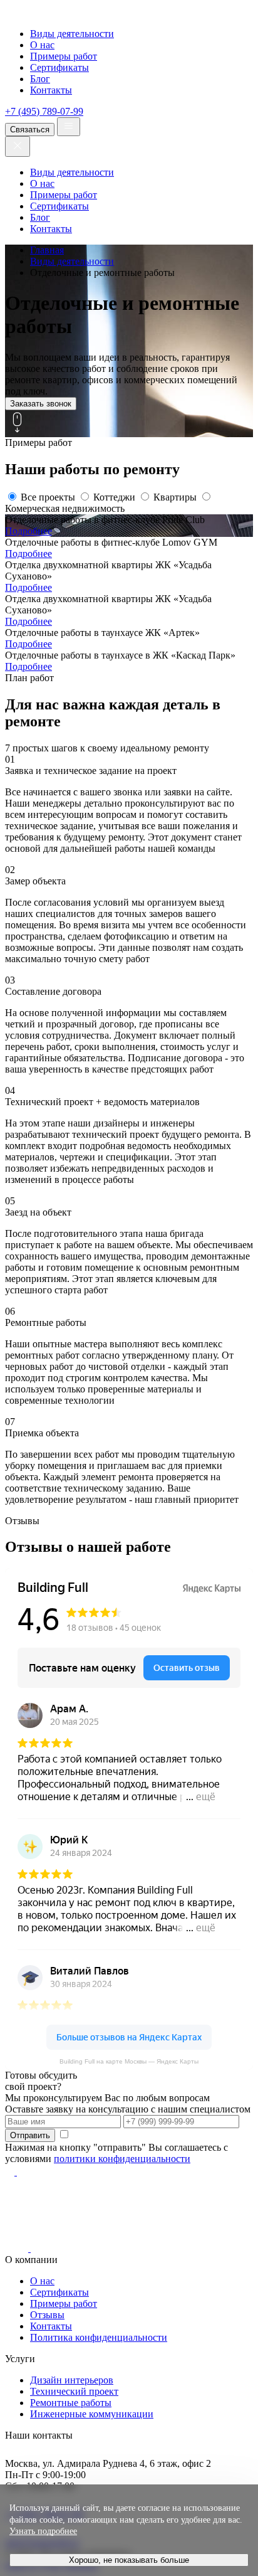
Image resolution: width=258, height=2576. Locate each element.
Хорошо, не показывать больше (129, 2560)
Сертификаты (59, 67)
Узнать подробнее (43, 2531)
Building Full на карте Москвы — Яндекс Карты (129, 2061)
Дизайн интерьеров (72, 2380)
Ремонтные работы (71, 2403)
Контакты (51, 90)
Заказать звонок (41, 404)
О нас (42, 45)
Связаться (30, 130)
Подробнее (28, 531)
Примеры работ (64, 56)
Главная (47, 250)
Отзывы (47, 2315)
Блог (40, 79)
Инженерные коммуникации (92, 2414)
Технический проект (74, 2391)
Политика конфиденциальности (99, 2337)
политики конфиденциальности (122, 2159)
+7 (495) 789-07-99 (44, 111)
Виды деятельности (72, 34)
